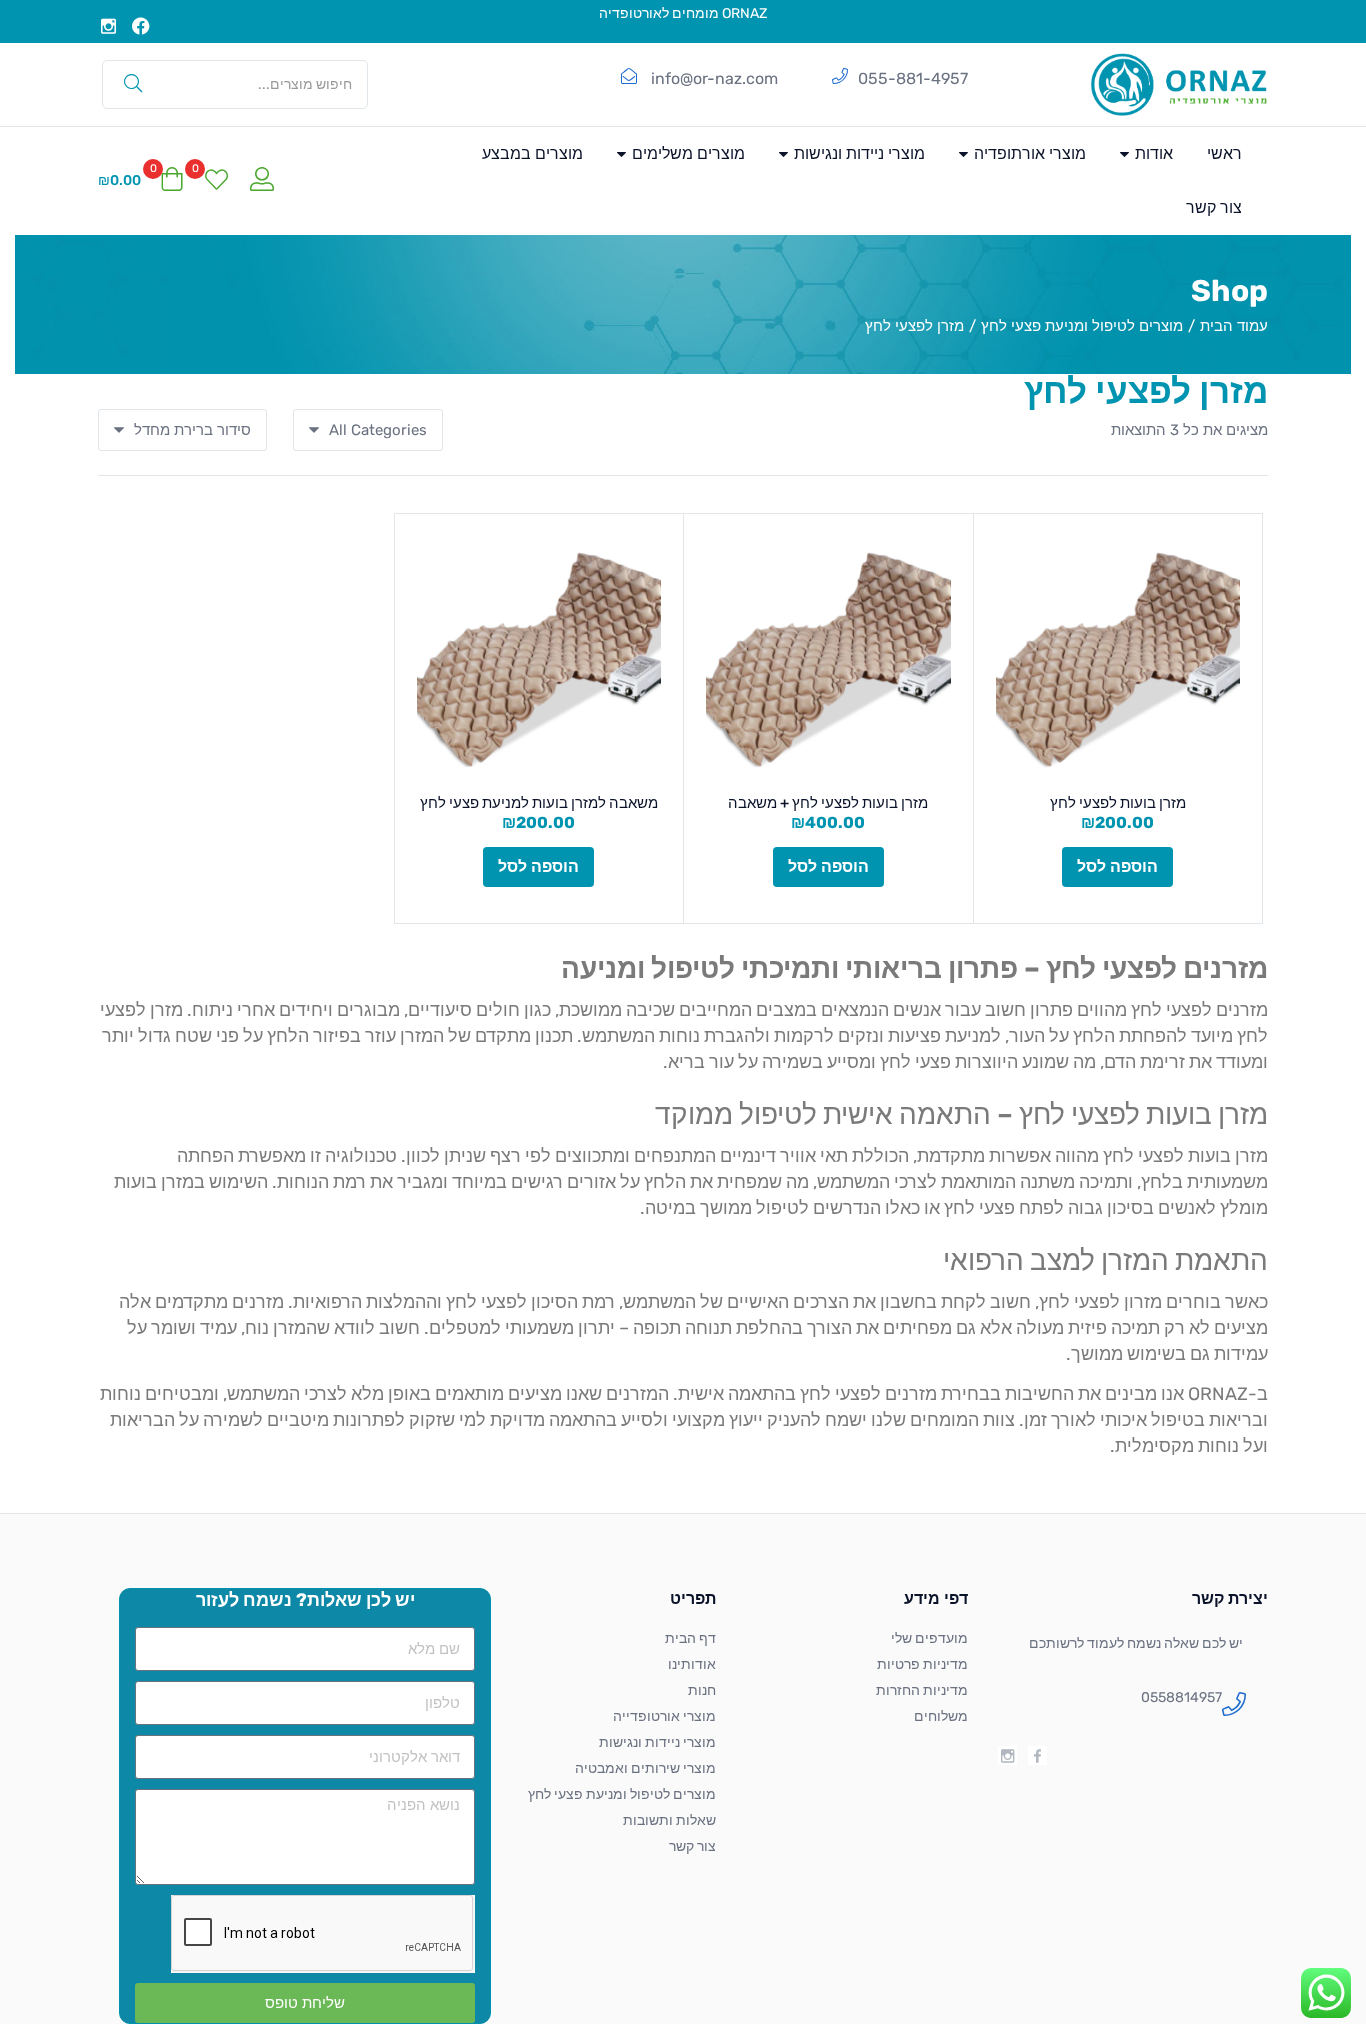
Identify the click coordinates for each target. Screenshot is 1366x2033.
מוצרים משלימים (686, 153)
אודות (1152, 153)
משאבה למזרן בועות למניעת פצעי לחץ (539, 803)
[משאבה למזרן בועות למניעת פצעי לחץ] (539, 658)
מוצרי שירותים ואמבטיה (645, 1768)
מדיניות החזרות (922, 1690)
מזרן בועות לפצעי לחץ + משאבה (828, 803)
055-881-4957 (913, 78)
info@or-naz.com (714, 78)
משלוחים (941, 1716)
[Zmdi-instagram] (109, 26)
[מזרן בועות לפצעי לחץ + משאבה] (828, 658)
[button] (141, 181)
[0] (216, 181)
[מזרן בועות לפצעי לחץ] (1118, 658)
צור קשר (1214, 207)
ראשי (1224, 153)
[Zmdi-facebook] (1037, 1755)
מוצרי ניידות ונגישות (857, 153)
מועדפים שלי (929, 1638)
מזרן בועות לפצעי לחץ (1118, 803)
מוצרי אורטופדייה (664, 1716)
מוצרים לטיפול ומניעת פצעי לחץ (1082, 326)
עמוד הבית (1234, 326)
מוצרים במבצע (532, 153)
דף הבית (690, 1638)
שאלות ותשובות (669, 1820)
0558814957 (1181, 1697)
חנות (702, 1690)
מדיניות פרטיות (922, 1664)
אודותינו (692, 1664)
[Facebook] (142, 26)
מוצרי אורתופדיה (1028, 153)
